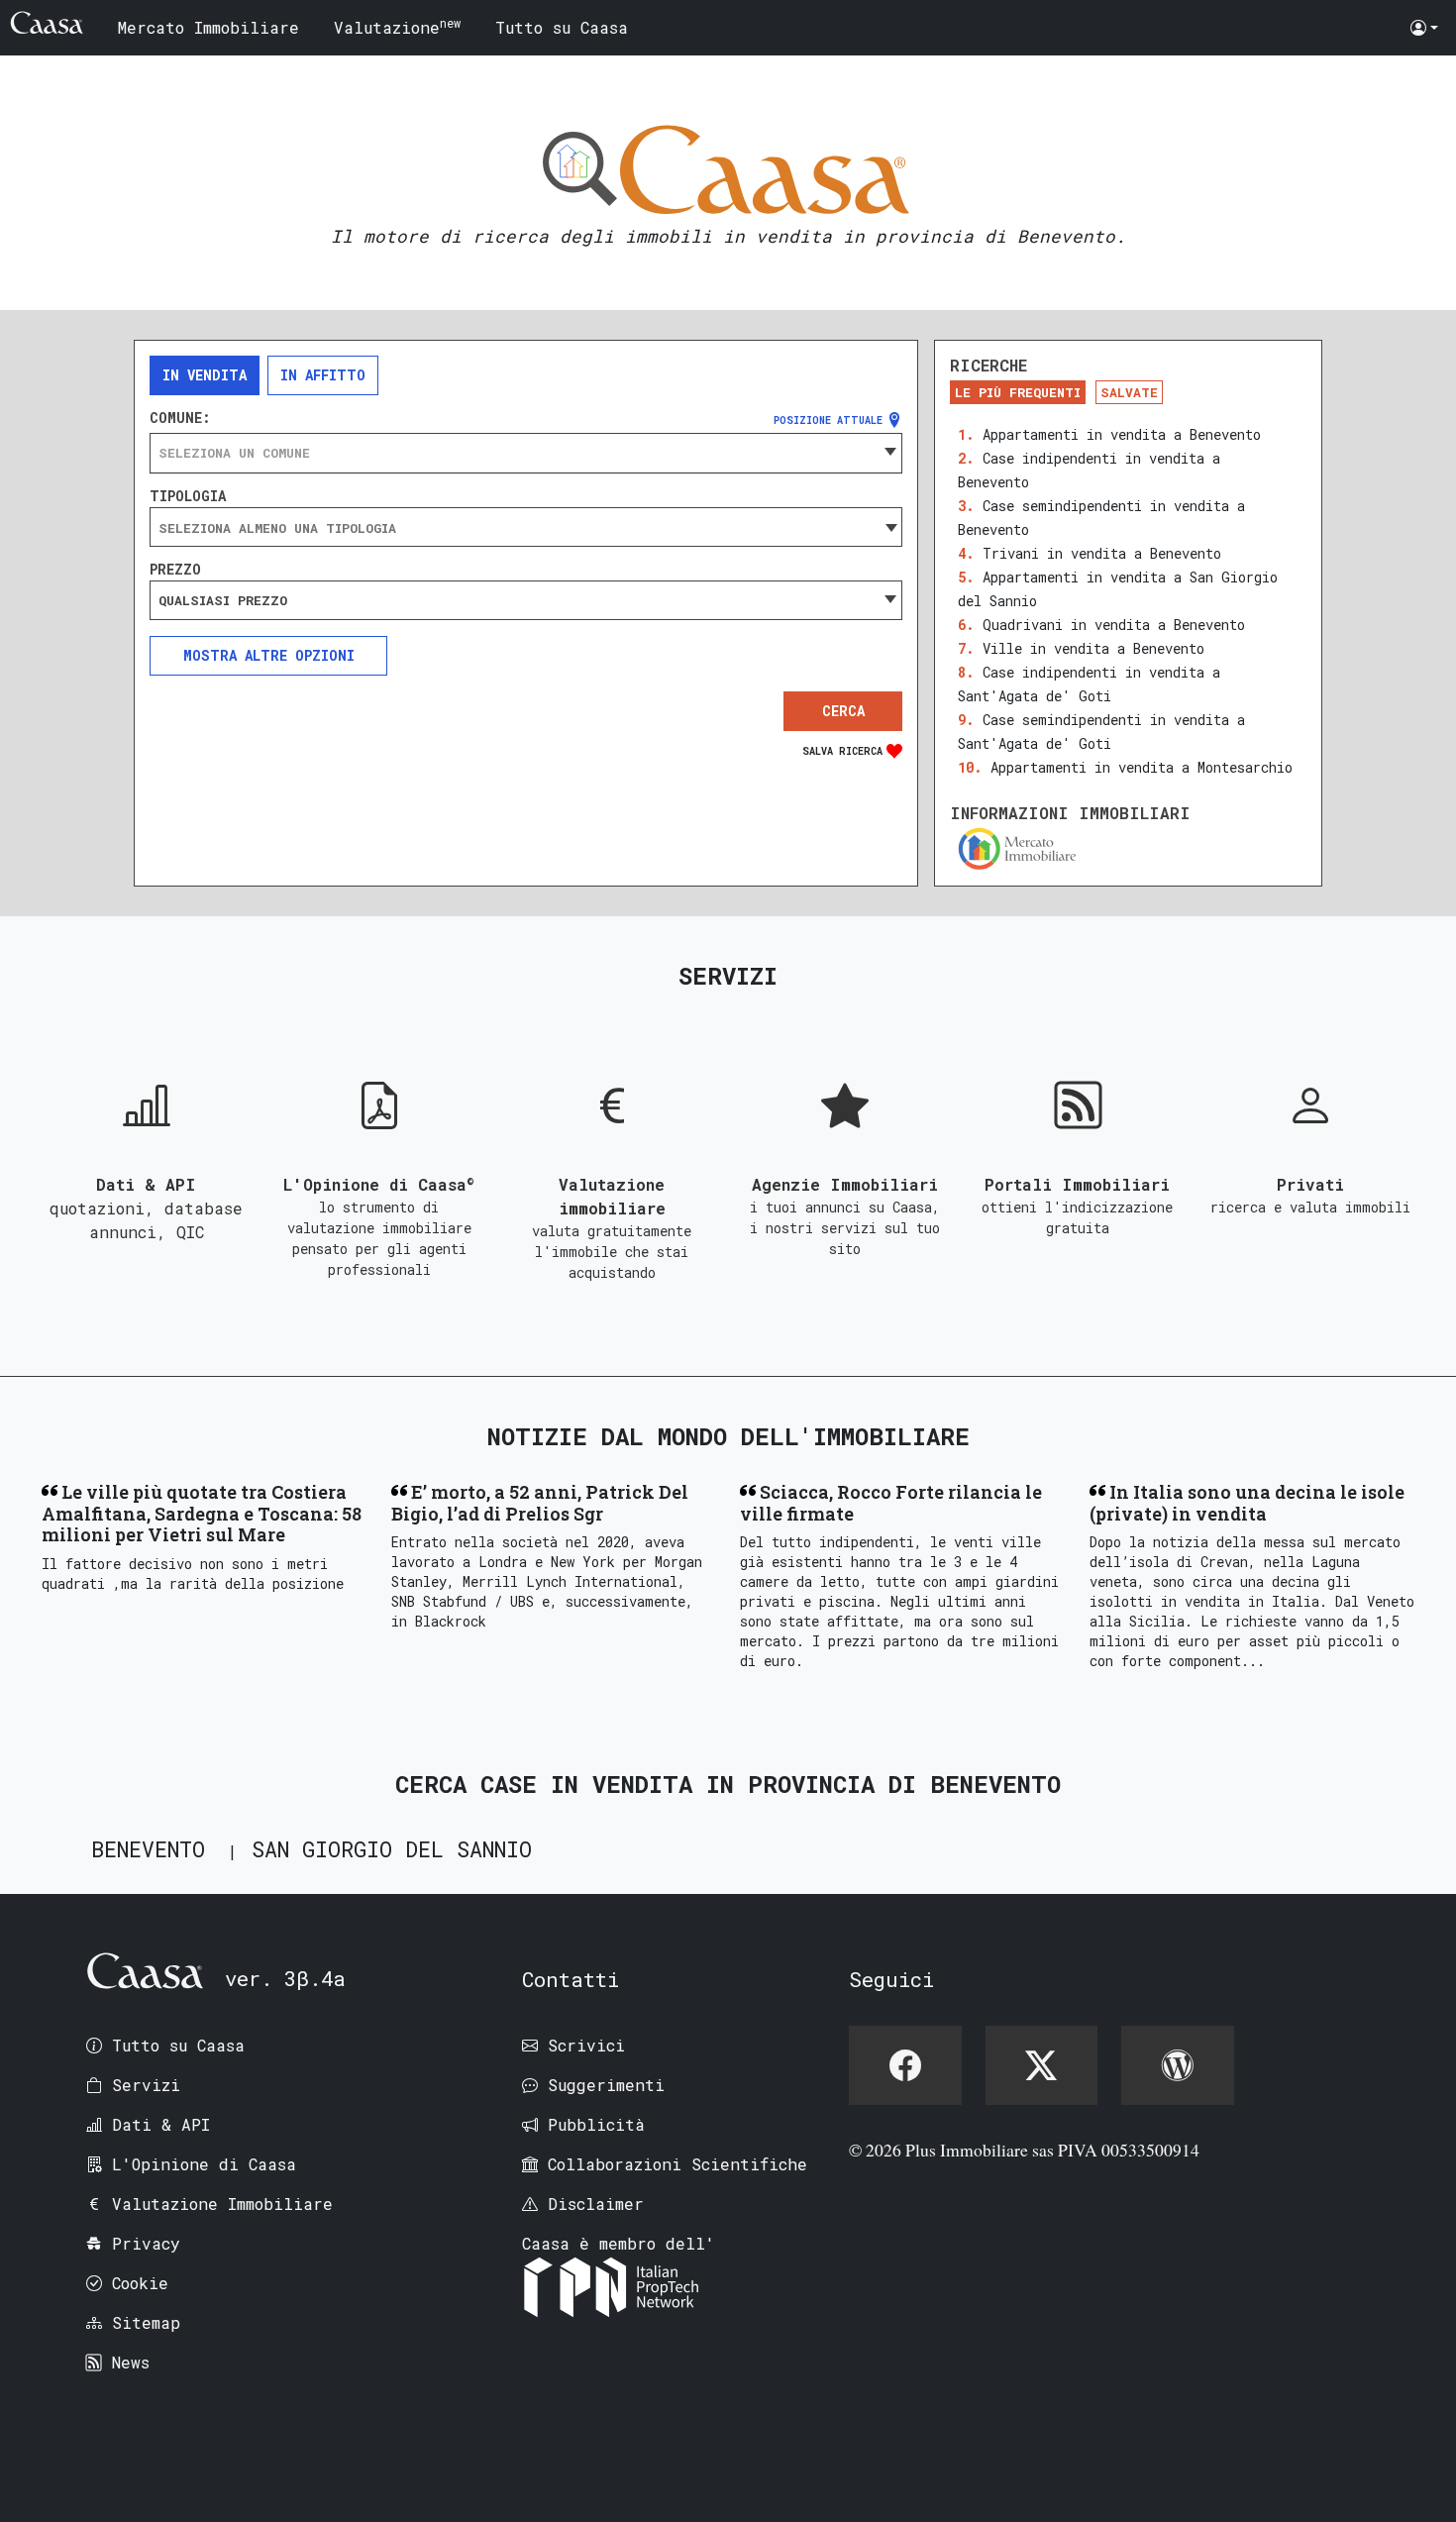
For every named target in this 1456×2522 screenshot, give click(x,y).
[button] (1424, 28)
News (131, 2362)
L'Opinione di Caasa (204, 2164)
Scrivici (586, 2045)
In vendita (205, 375)
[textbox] (526, 453)
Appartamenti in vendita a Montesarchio (1142, 767)
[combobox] (526, 453)
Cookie (140, 2283)
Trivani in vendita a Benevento (1102, 553)
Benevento (148, 1849)
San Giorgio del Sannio (392, 1849)
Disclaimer (596, 2204)
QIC (190, 1232)
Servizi (146, 2085)
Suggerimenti (606, 2085)
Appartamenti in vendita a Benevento (1122, 434)
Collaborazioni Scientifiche (677, 2164)
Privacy (146, 2243)
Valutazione (397, 26)
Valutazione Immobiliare (222, 2204)
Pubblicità (596, 2124)
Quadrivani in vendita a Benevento (1114, 625)
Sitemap (146, 2322)
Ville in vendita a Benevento (1093, 648)
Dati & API (161, 2124)
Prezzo (175, 570)
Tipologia (188, 496)
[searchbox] (526, 528)
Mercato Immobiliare (208, 27)
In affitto (323, 375)
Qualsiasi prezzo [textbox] (223, 600)
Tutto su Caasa (562, 27)
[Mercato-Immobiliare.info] (1128, 848)
